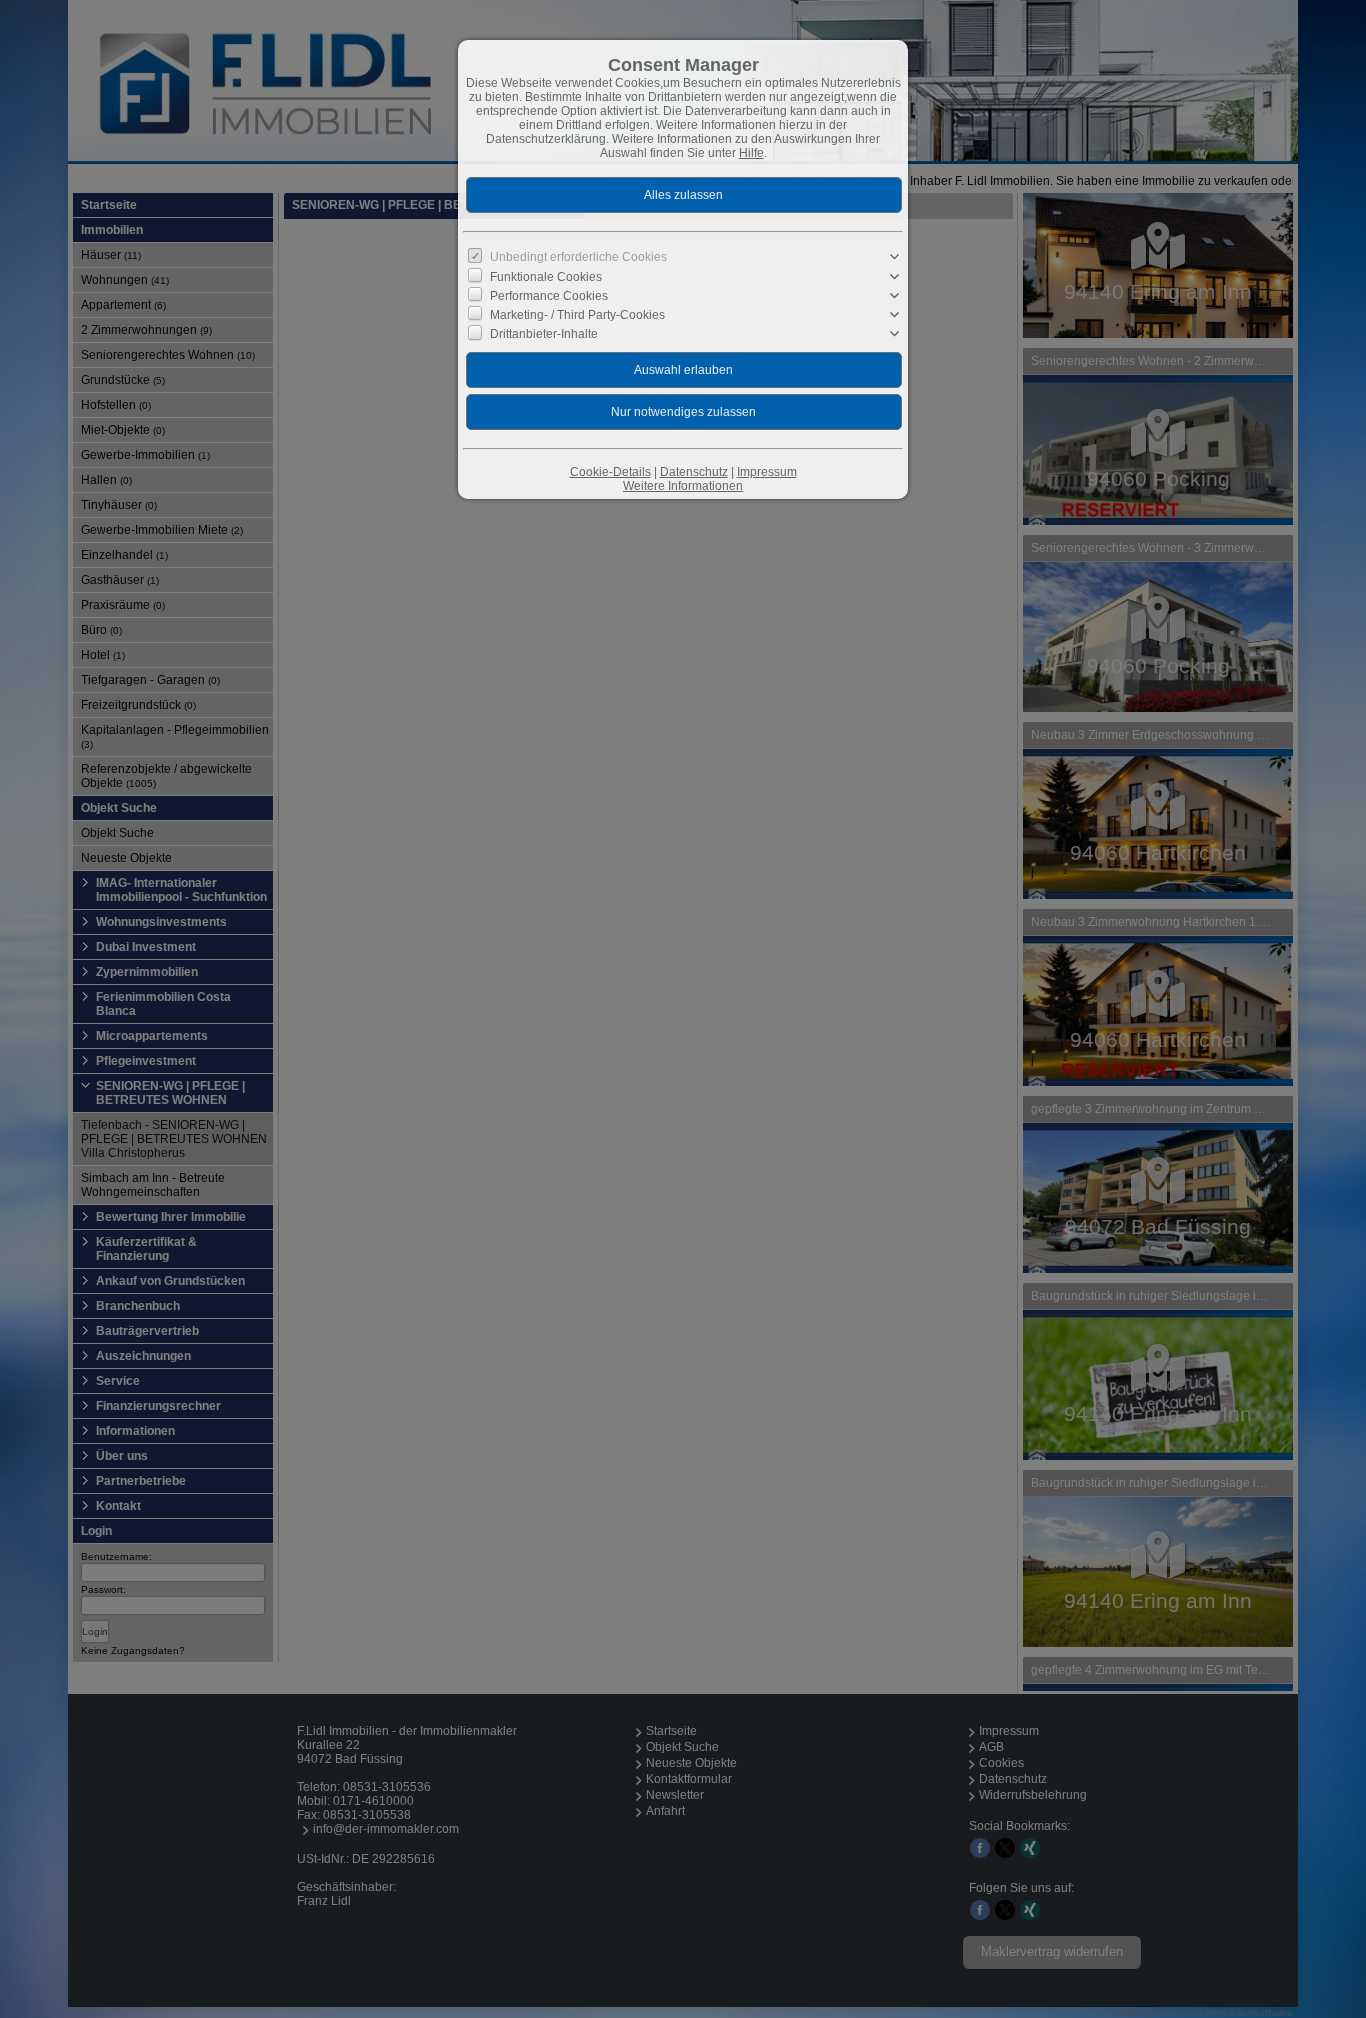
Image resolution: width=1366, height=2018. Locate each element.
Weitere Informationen (683, 486)
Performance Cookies (549, 296)
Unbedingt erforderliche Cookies (578, 257)
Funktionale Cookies (546, 276)
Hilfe (751, 153)
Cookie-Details (610, 472)
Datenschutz (694, 472)
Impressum (767, 472)
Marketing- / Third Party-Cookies (577, 315)
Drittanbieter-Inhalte (544, 334)
